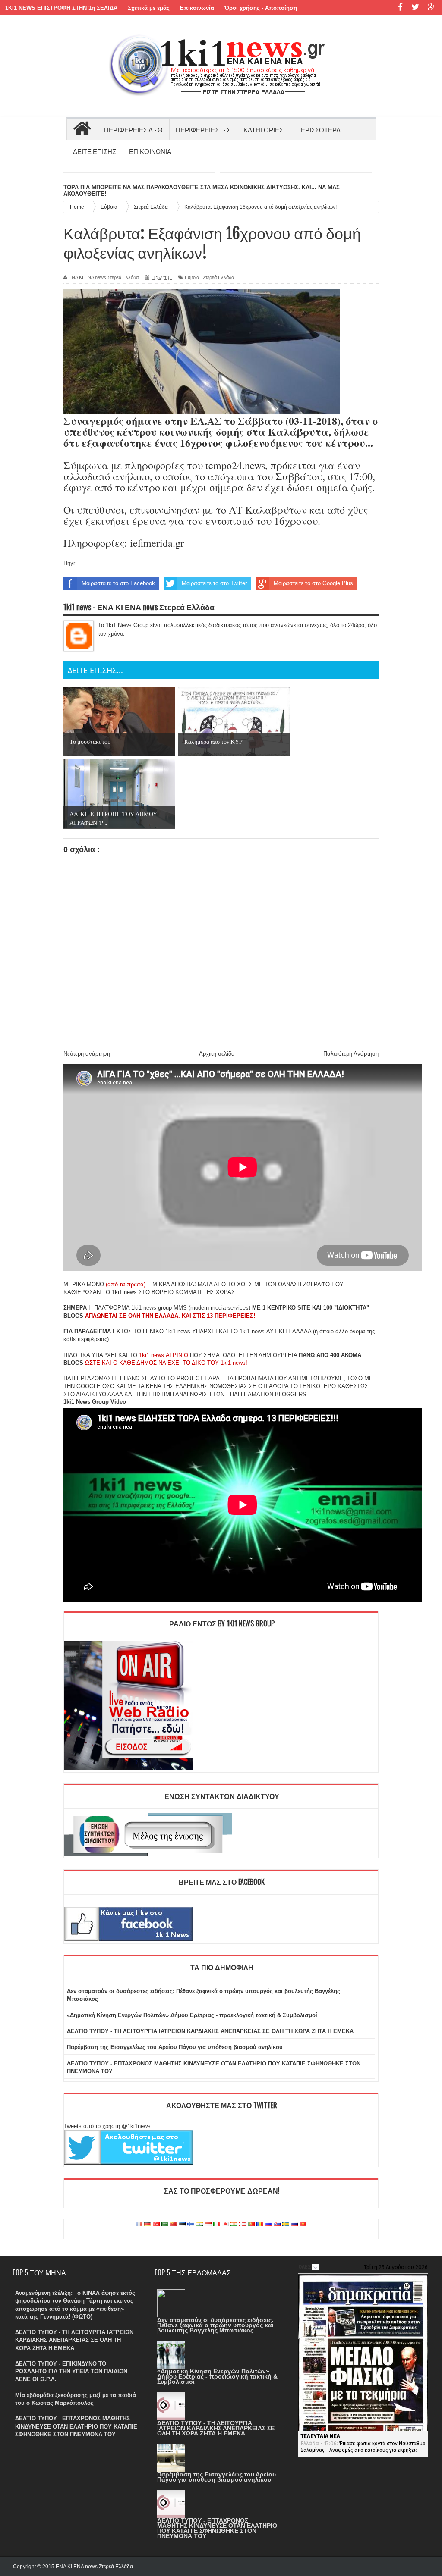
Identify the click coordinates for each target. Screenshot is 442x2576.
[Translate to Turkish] (156, 2224)
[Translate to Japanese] (225, 2224)
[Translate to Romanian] (260, 2224)
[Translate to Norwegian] (243, 2224)
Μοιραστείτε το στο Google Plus (313, 583)
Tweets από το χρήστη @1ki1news (107, 2126)
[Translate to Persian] (234, 2224)
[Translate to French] (139, 2224)
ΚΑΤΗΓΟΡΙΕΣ (263, 129)
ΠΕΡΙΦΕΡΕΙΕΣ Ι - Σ (203, 129)
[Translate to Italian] (217, 2224)
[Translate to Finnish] (191, 2224)
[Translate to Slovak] (277, 2224)
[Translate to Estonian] (182, 2224)
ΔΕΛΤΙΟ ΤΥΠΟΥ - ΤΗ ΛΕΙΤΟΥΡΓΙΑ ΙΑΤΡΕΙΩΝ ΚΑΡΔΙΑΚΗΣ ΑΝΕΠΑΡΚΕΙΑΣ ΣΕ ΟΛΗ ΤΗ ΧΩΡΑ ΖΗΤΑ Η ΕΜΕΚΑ (210, 2031)
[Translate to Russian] (268, 2224)
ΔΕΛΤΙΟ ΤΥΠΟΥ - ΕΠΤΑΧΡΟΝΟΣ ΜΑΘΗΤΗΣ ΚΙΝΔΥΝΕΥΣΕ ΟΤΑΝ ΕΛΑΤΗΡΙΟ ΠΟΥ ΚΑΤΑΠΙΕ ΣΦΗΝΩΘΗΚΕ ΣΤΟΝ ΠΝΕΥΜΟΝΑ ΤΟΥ (76, 2426)
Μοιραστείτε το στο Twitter (214, 583)
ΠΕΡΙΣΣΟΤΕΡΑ (318, 129)
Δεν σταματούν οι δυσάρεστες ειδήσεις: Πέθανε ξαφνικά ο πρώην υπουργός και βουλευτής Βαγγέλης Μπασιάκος (215, 2325)
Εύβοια (192, 277)
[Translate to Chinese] (174, 2224)
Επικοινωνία (197, 8)
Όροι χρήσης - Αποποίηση (261, 8)
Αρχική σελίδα (217, 1054)
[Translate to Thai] (294, 2224)
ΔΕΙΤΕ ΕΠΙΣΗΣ (95, 151)
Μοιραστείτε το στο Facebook (118, 583)
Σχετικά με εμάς (149, 8)
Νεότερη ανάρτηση (87, 1054)
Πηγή (70, 563)
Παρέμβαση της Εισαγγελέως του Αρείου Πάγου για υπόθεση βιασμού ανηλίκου (175, 2047)
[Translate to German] (148, 2224)
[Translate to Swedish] (286, 2224)
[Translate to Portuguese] (251, 2224)
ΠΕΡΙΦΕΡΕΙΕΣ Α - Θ (133, 129)
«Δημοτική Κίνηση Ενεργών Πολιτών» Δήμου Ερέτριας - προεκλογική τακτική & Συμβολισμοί (192, 2015)
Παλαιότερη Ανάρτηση (351, 1054)
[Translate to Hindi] (199, 2224)
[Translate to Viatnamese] (303, 2224)
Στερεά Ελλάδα (218, 277)
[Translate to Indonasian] (208, 2224)
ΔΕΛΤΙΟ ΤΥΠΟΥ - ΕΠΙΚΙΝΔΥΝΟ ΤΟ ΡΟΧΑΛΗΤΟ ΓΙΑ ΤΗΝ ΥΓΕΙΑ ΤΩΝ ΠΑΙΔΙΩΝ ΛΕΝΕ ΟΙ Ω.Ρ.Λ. (71, 2371)
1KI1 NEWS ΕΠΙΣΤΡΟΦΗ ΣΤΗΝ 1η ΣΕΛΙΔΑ (61, 8)
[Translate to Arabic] (165, 2224)
